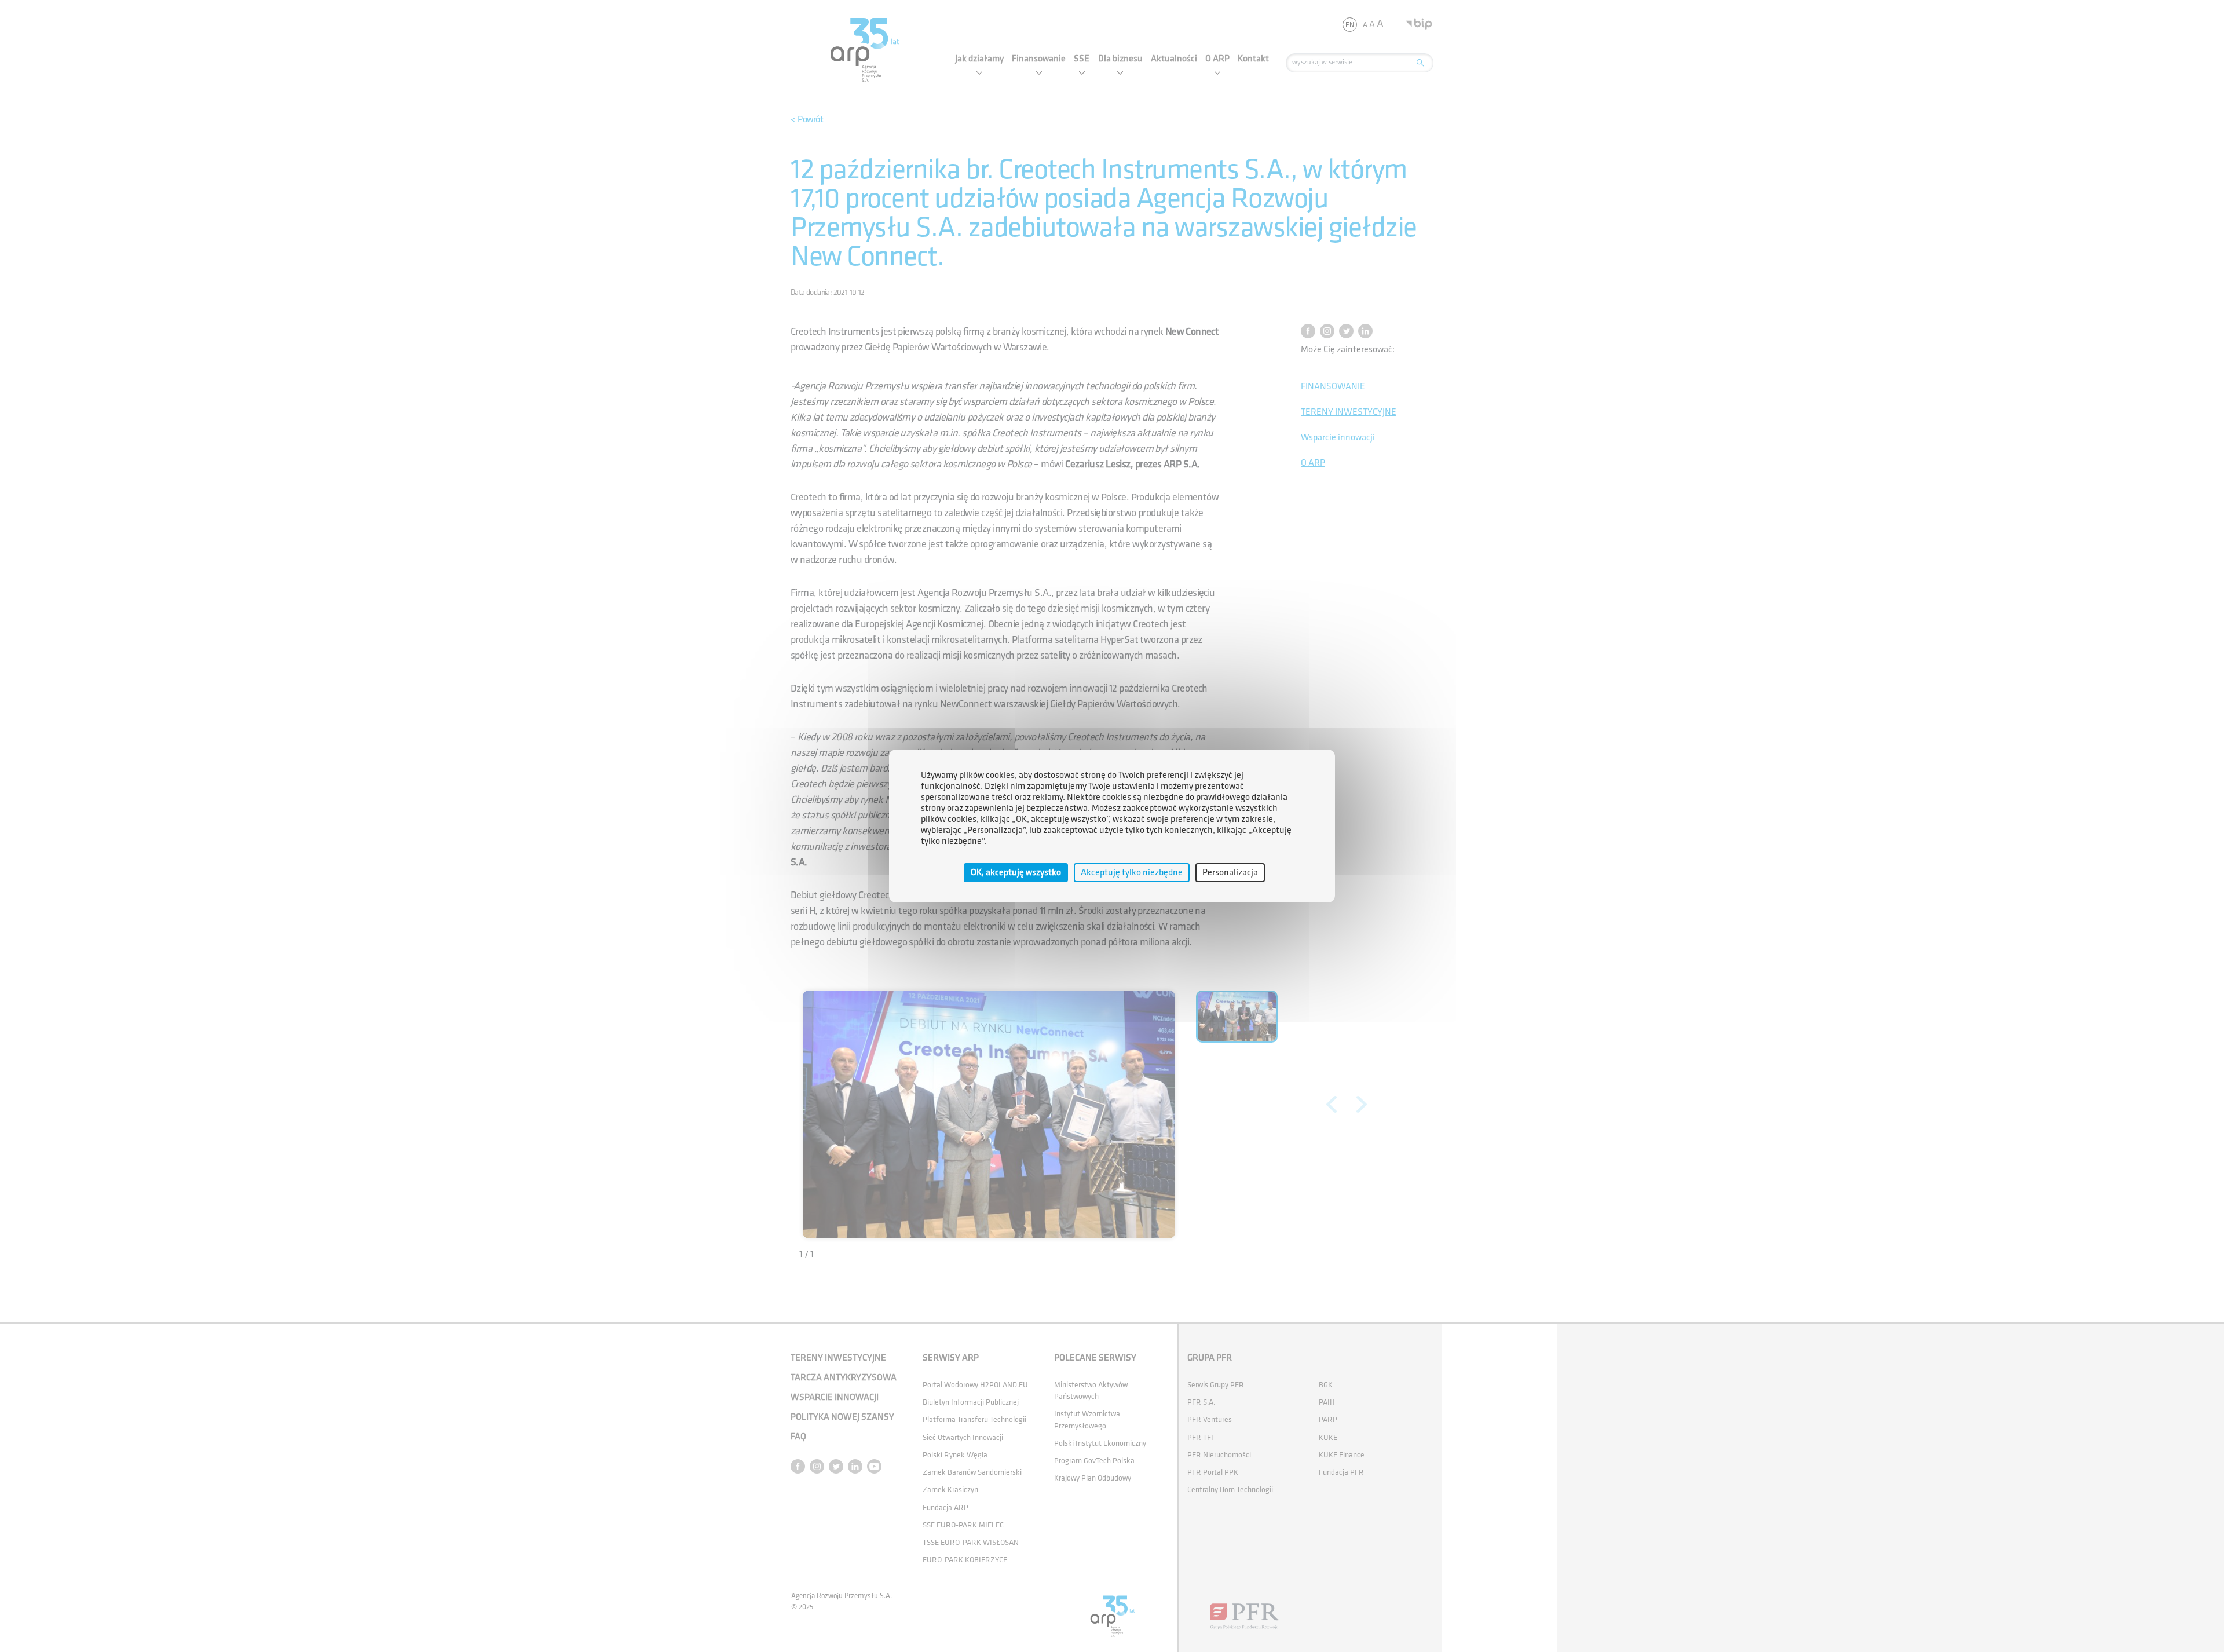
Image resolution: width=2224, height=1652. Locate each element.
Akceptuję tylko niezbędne (1132, 873)
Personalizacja (1230, 873)
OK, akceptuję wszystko (1016, 873)
